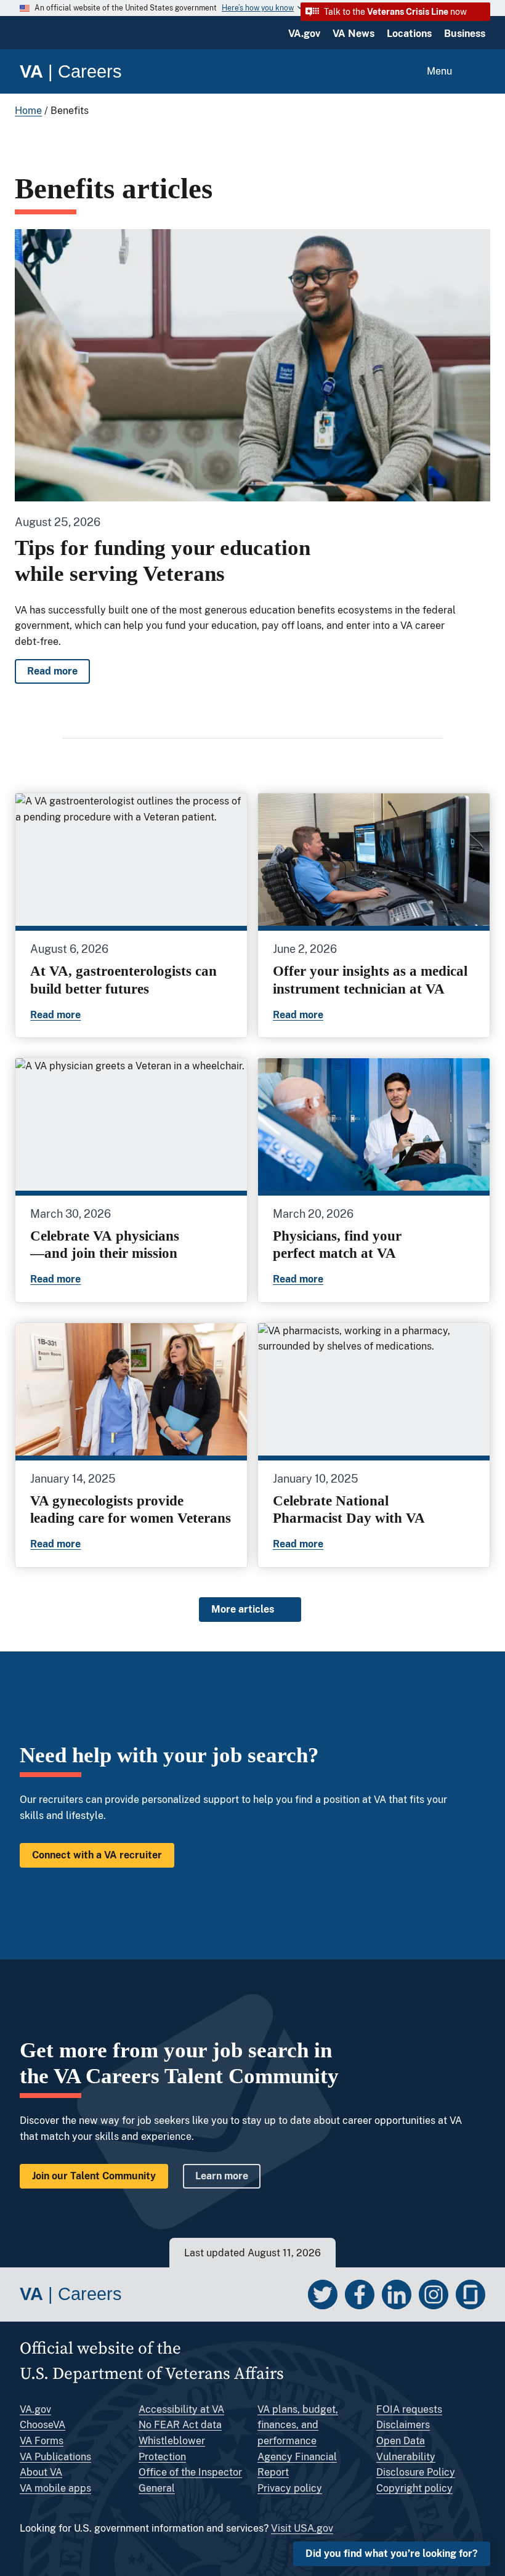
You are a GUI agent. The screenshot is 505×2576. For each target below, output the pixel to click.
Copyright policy (414, 2488)
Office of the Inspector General (190, 2480)
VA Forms (42, 2441)
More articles (243, 1609)
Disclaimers (403, 2425)
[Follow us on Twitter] (323, 2295)
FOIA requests (409, 2409)
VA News (353, 34)
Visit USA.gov (302, 2528)
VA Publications (55, 2457)
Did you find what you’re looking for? (392, 2554)
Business (465, 34)
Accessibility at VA (181, 2409)
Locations (409, 34)
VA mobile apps (55, 2488)
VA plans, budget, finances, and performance (298, 2425)
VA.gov (304, 34)
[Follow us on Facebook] (360, 2295)
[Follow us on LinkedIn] (397, 2295)
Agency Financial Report (297, 2465)
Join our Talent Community (94, 2176)
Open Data (401, 2441)
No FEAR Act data (180, 2425)
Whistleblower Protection (172, 2449)
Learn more (222, 2176)
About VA (41, 2472)
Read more (59, 674)
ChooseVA (42, 2425)
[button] (395, 12)
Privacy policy (290, 2488)
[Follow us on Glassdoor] (471, 2295)
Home (28, 111)
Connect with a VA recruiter (97, 1855)
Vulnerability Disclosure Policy (416, 2465)
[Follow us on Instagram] (434, 2295)
